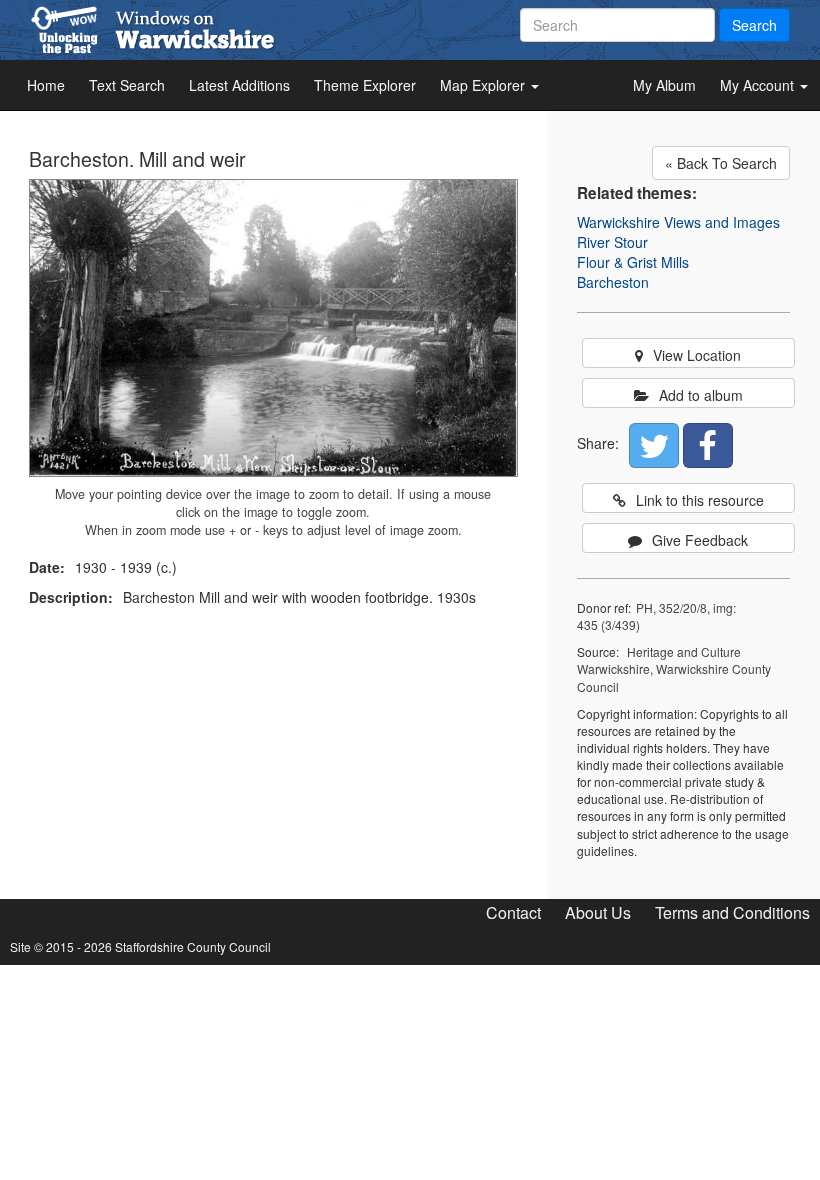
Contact (513, 912)
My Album (664, 85)
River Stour (612, 242)
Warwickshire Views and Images (678, 222)
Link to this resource (700, 500)
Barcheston (613, 282)
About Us (598, 912)
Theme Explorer (365, 85)
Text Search (127, 85)
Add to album (701, 395)
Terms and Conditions (732, 912)
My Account (759, 85)
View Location (697, 355)
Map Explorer (484, 85)
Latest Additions (239, 85)
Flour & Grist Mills (633, 262)
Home (46, 85)
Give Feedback (700, 540)
